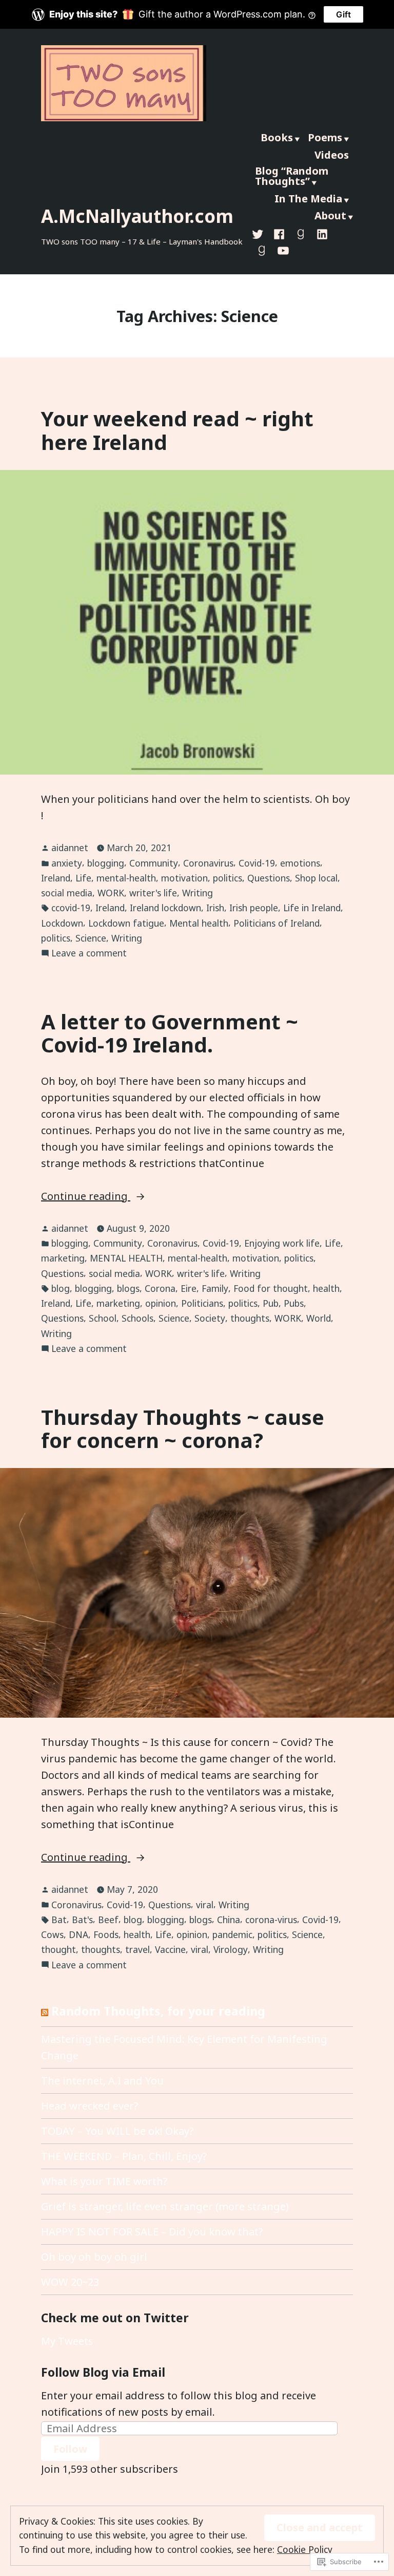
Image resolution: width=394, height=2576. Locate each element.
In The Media (308, 199)
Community (154, 863)
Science (91, 938)
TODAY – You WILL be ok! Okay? (117, 2131)
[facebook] (279, 233)
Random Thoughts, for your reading (158, 2011)
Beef (108, 1920)
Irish (215, 908)
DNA (78, 1934)
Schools (137, 1318)
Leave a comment (89, 953)
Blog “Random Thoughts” (292, 176)
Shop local (316, 878)
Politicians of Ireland (277, 923)
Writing (198, 893)
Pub (271, 1303)
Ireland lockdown (165, 908)
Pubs (294, 1303)
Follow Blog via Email (103, 2372)
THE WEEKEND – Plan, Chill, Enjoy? (124, 2156)
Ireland (56, 878)
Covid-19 (257, 863)
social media (67, 893)
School (103, 1318)
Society (210, 1318)
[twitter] (260, 233)
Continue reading (86, 1197)
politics (228, 878)
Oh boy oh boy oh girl (94, 2257)
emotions (300, 863)
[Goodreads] (301, 233)
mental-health (126, 878)
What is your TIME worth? (104, 2181)
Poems (325, 137)
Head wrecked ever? (90, 2106)
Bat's (82, 1920)
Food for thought (271, 1288)
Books (277, 137)
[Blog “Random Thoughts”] (262, 250)
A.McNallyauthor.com (137, 216)
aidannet (70, 848)
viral (205, 1905)
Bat (59, 1920)
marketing (63, 1258)
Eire (189, 1288)
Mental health (199, 923)
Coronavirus (208, 863)
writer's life (153, 893)
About (330, 215)
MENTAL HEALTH (126, 1258)
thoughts (250, 1318)
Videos (332, 155)
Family (215, 1288)
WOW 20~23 (70, 2282)
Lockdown (62, 923)
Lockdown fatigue (126, 923)
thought (58, 1949)
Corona (160, 1288)
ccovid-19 (71, 908)
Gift (343, 14)
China (229, 1920)
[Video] (281, 250)
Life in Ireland (312, 908)
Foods (106, 1934)
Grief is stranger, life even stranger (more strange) (165, 2206)
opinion (161, 1303)
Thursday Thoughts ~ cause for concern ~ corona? (183, 1428)
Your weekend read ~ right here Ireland (177, 430)
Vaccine (170, 1949)
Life (83, 878)
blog (61, 1288)
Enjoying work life (282, 1243)
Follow (70, 2449)
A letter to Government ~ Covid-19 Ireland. (170, 1033)
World (319, 1318)
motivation (184, 878)
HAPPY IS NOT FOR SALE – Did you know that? (152, 2232)
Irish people (254, 908)
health (326, 1288)
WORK (111, 893)
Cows (52, 1934)
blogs (128, 1288)
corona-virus (271, 1920)
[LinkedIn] (322, 233)
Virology (231, 1949)
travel (137, 1949)
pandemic (232, 1934)
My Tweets (67, 2341)
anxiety (67, 863)
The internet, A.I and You (102, 2081)
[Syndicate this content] (45, 2011)
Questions (269, 878)
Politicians (202, 1303)
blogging (106, 863)
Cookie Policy (305, 2549)
